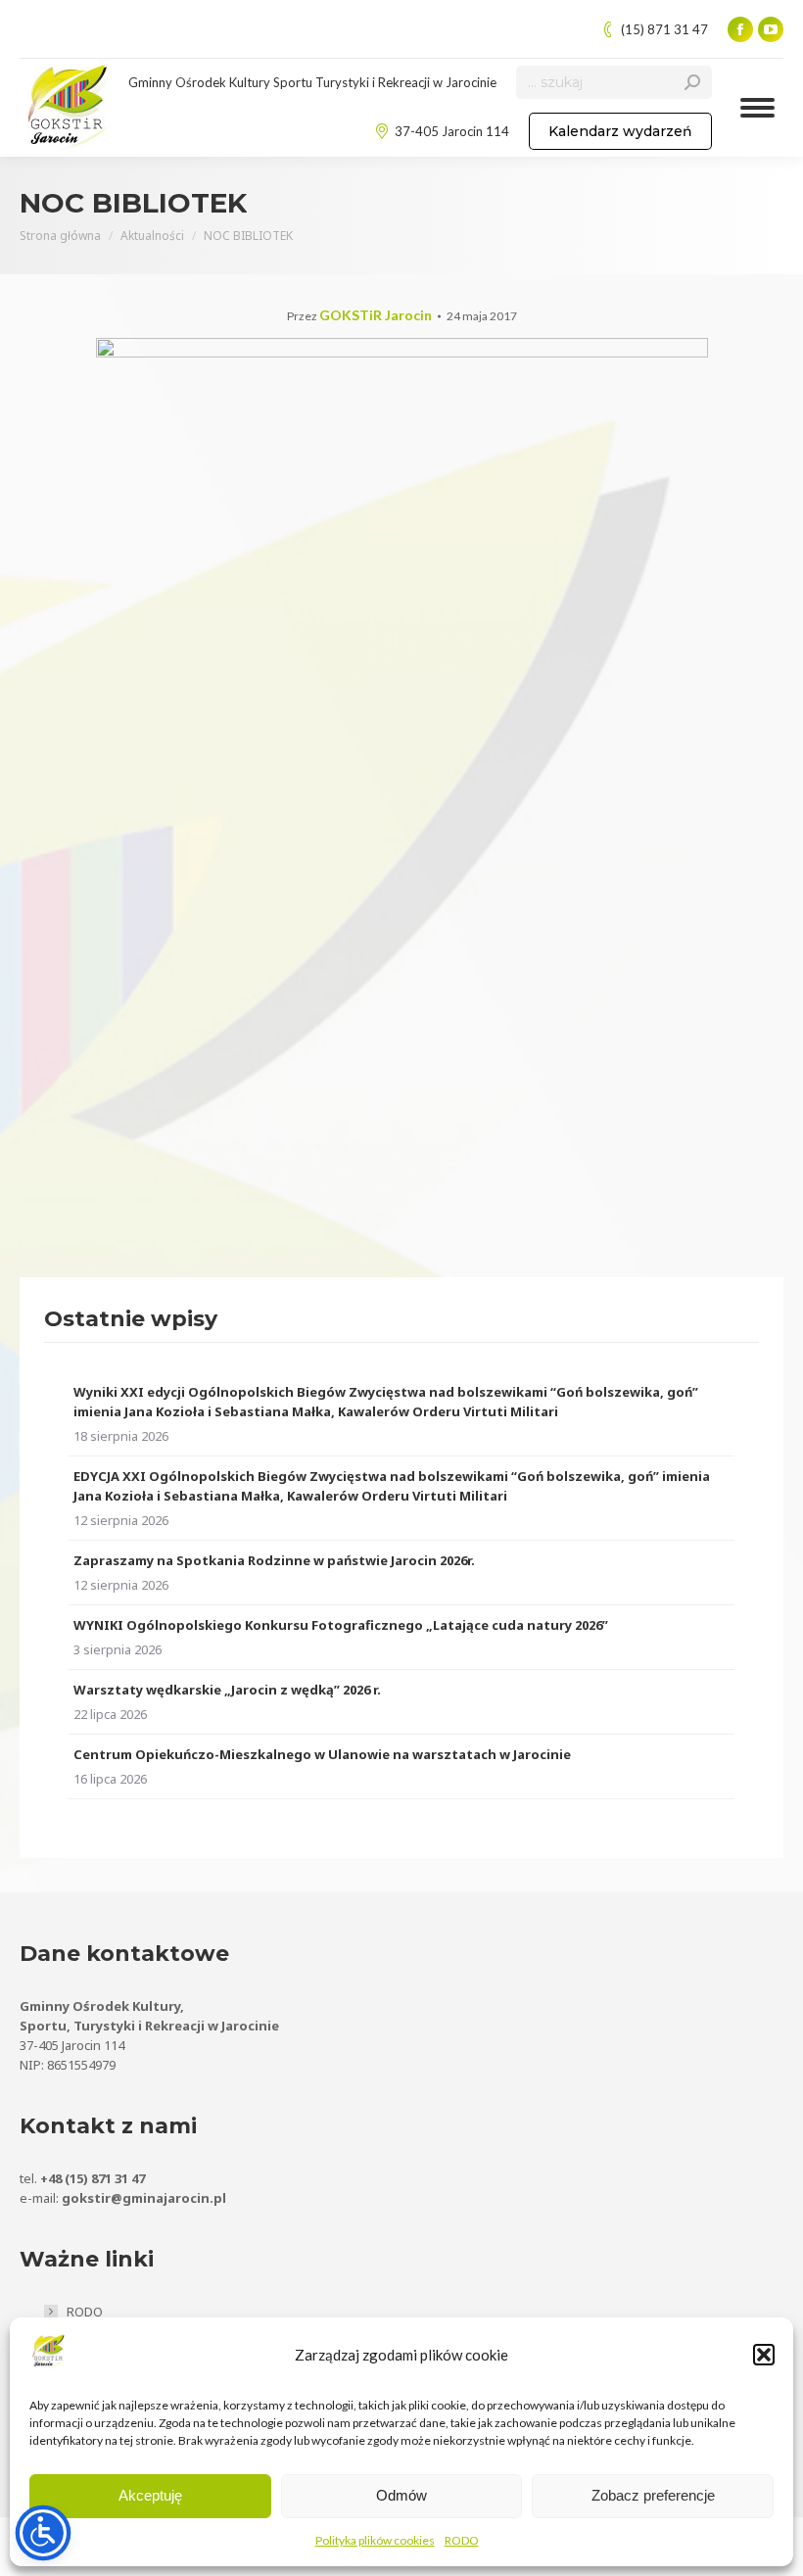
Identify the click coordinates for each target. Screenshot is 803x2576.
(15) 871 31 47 (664, 29)
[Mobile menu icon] (757, 108)
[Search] (692, 82)
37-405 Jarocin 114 (452, 131)
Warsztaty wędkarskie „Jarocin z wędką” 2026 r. (227, 1690)
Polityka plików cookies (375, 2540)
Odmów (401, 2495)
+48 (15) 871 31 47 (93, 2178)
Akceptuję (150, 2495)
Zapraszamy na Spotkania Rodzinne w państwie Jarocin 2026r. (274, 1560)
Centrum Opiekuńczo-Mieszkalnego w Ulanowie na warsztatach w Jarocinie (322, 1754)
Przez (359, 316)
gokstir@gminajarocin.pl (144, 2198)
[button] (764, 2355)
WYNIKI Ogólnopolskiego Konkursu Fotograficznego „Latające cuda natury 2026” (341, 1625)
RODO (462, 2540)
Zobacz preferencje (653, 2495)
